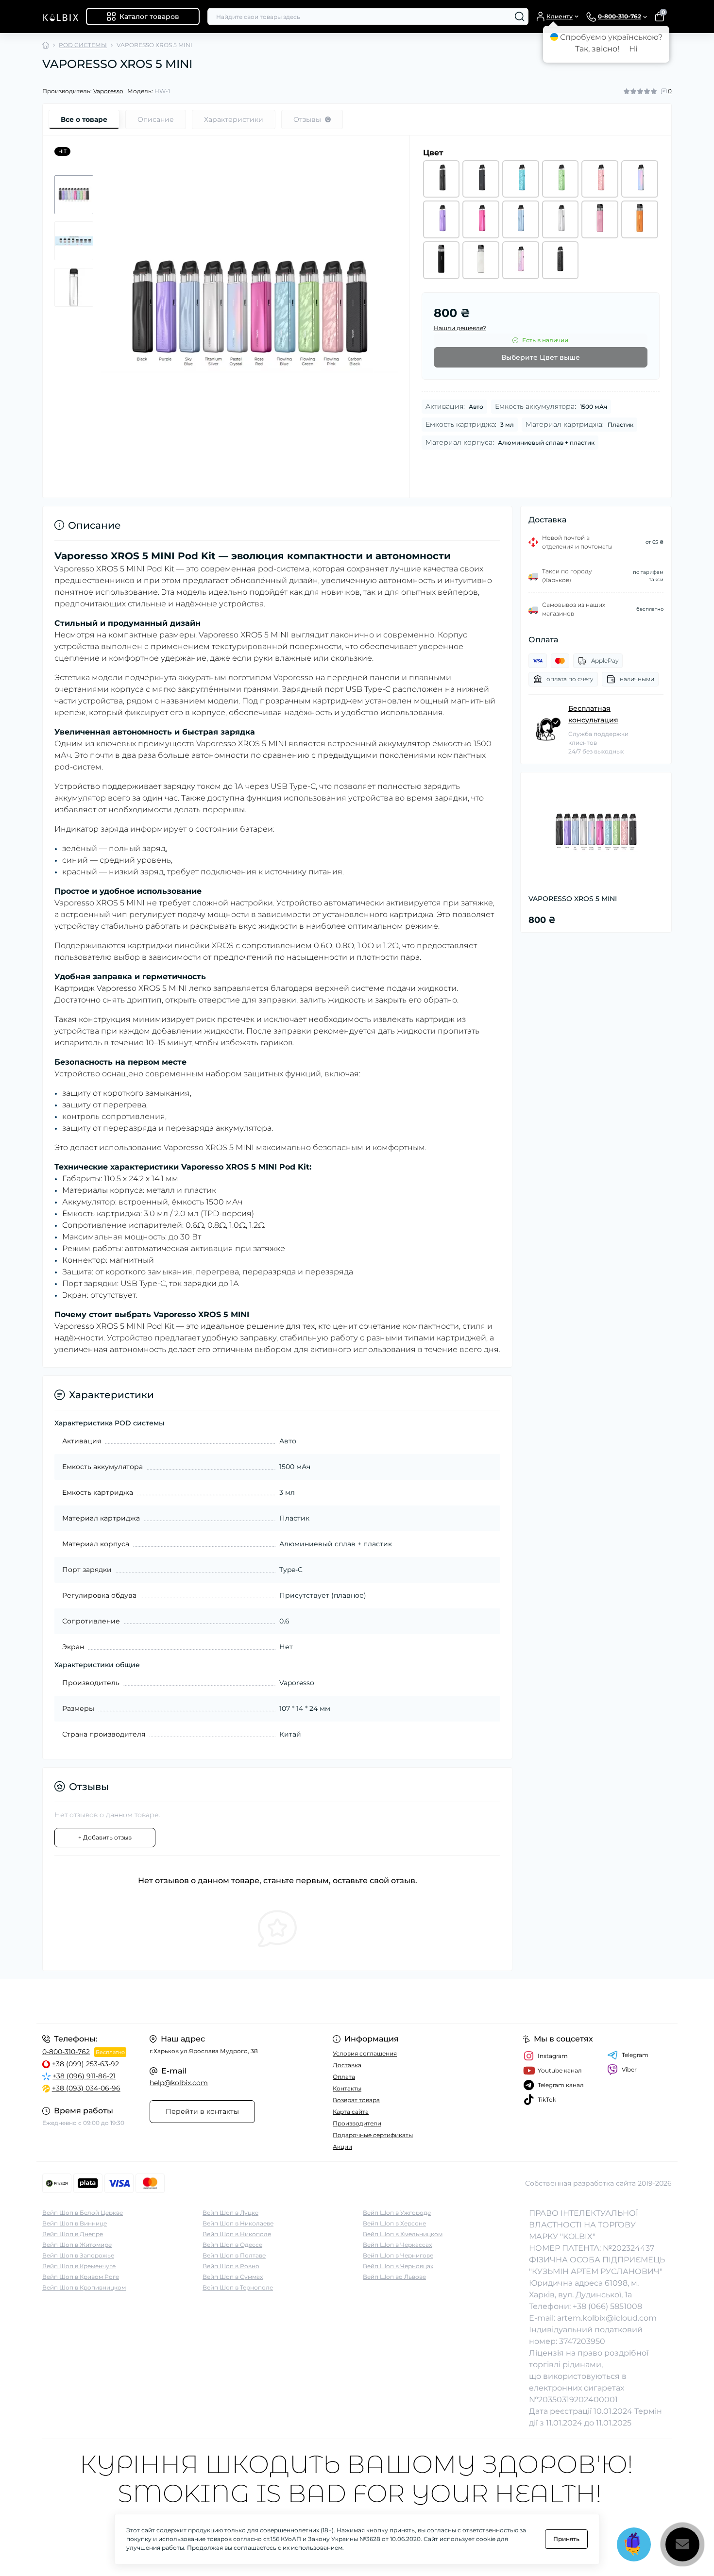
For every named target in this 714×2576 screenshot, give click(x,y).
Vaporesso (108, 91)
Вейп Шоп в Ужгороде (397, 2213)
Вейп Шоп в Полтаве (234, 2255)
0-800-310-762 (66, 2052)
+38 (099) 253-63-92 (85, 2064)
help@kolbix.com (179, 2083)
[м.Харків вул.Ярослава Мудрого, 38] (197, 2001)
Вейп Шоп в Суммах (233, 2277)
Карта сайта (351, 2112)
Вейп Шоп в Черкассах (397, 2245)
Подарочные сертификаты (373, 2135)
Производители (357, 2123)
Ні (633, 49)
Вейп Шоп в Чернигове (398, 2255)
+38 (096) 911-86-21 (84, 2076)
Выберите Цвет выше (541, 357)
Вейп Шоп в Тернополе (238, 2287)
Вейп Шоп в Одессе (232, 2245)
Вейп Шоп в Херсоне (394, 2223)
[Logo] (60, 17)
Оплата (344, 2077)
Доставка (347, 2065)
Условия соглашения (365, 2053)
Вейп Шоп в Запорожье (78, 2255)
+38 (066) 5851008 (607, 2306)
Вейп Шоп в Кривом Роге (81, 2277)
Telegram (635, 2055)
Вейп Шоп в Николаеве (238, 2223)
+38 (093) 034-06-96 (86, 2088)
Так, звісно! (597, 49)
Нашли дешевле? (460, 328)
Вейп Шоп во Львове (394, 2277)
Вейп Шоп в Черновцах (398, 2266)
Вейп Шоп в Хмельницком (403, 2234)
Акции (342, 2147)
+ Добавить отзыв (105, 1837)
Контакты (347, 2088)
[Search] (520, 17)
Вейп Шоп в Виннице (75, 2223)
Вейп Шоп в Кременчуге (79, 2266)
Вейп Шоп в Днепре (73, 2234)
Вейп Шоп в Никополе (237, 2234)
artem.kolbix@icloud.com (607, 2318)
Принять (566, 2539)
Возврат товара (356, 2100)
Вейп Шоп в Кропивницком (84, 2287)
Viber (629, 2069)
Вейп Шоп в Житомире (77, 2245)
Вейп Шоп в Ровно (231, 2266)
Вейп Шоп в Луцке (230, 2213)
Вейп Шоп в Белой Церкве (83, 2213)
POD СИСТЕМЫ (83, 45)
